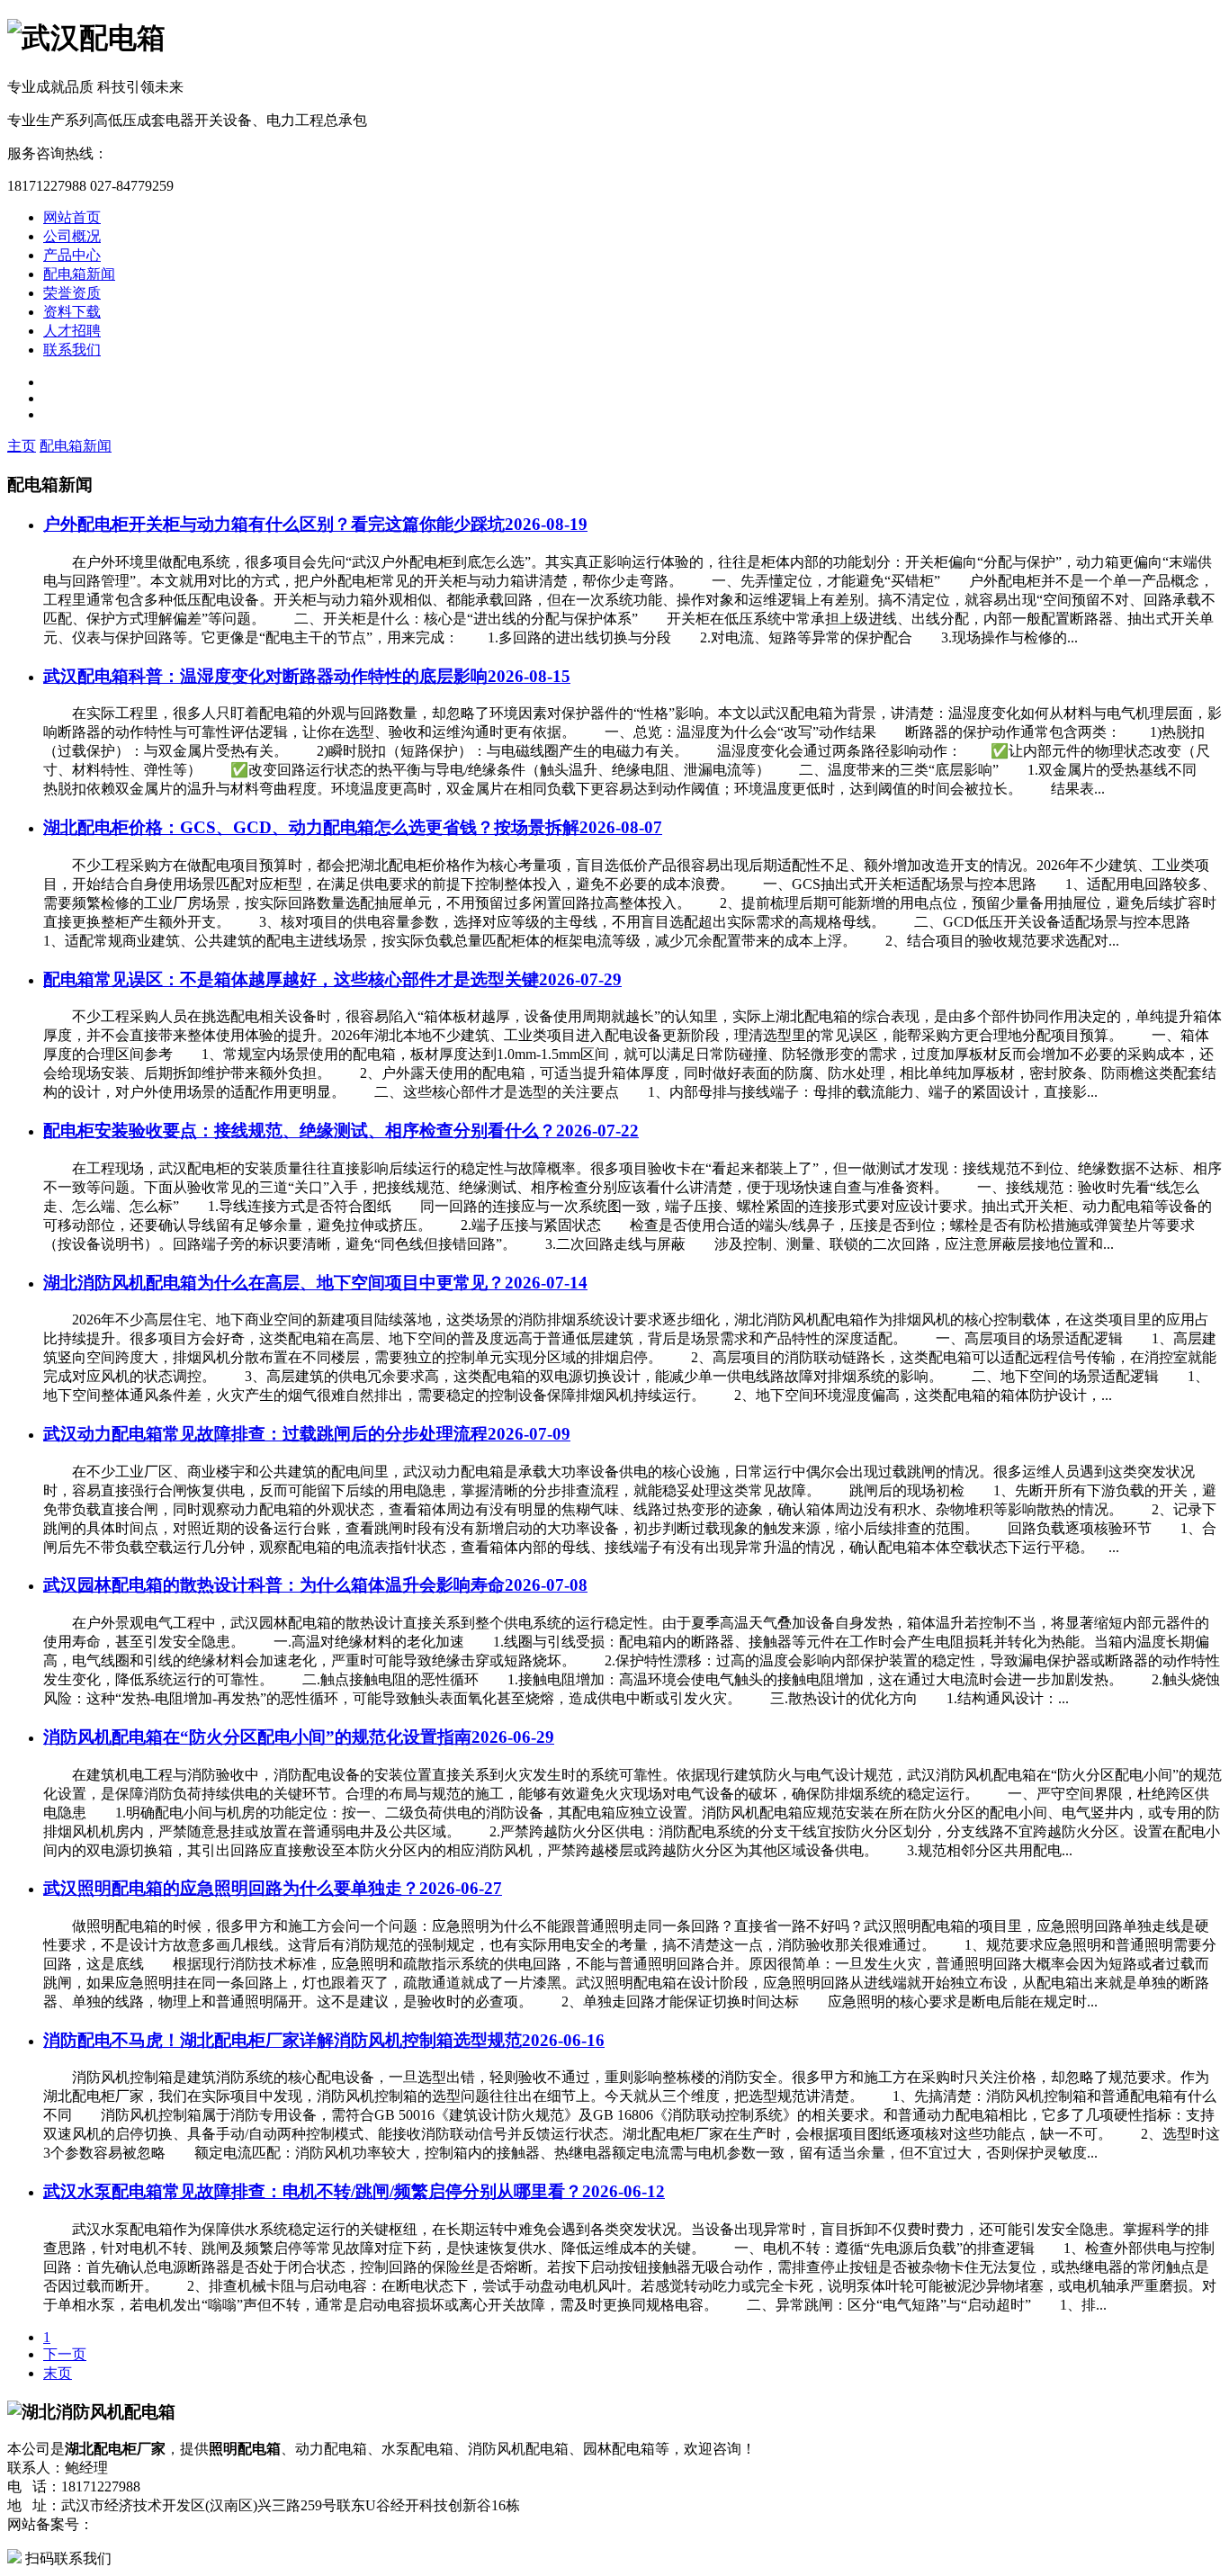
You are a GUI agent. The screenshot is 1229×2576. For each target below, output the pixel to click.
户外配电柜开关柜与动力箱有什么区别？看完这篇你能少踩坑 (315, 524)
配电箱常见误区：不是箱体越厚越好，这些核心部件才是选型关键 (332, 979)
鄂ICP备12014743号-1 (161, 2524)
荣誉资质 (72, 293)
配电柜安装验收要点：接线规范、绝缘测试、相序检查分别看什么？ (341, 1131)
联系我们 (72, 350)
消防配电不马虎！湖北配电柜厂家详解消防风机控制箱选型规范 (324, 2040)
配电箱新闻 (79, 274)
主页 (22, 446)
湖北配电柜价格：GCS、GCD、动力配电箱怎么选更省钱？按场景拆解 (353, 827)
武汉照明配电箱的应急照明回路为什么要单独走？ (273, 1888)
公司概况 (72, 236)
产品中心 (72, 255)
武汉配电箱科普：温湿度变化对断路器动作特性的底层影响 (307, 676)
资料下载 (72, 312)
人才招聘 (72, 331)
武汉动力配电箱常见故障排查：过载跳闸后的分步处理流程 (307, 1434)
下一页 (65, 2354)
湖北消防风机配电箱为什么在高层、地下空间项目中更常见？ (315, 1283)
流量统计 (261, 2524)
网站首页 (72, 217)
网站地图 (322, 2524)
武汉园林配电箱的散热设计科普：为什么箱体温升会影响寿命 (315, 1585)
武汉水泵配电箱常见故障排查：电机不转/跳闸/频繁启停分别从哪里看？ (354, 2191)
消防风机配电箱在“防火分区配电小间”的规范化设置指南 (299, 1737)
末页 (58, 2373)
